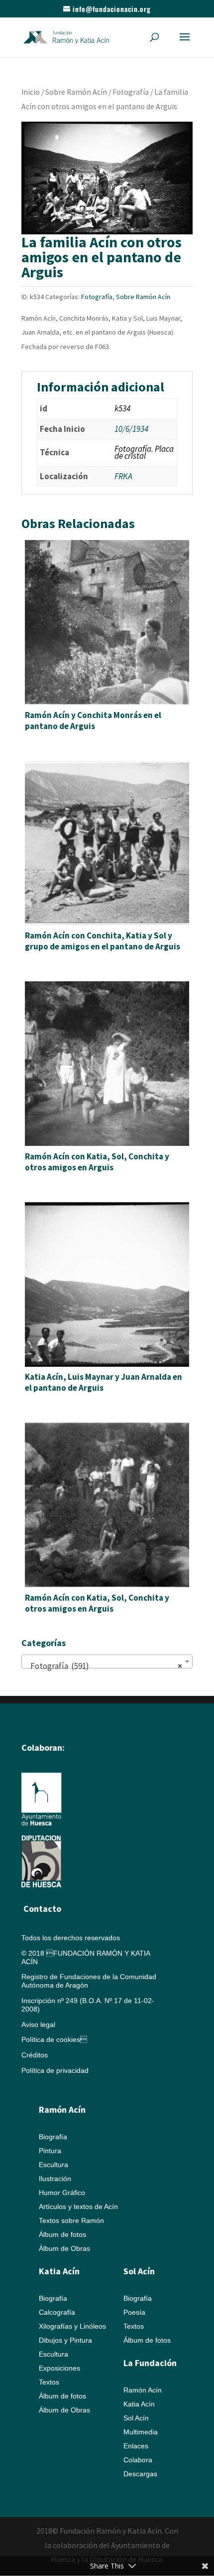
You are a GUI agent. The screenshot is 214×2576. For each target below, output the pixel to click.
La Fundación (150, 2363)
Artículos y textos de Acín (78, 2207)
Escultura (53, 2165)
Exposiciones (59, 2368)
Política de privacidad (55, 2070)
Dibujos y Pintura (65, 2340)
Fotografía (131, 92)
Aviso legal (38, 2024)
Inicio (31, 92)
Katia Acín (59, 2271)
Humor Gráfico (62, 2193)
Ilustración (55, 2179)
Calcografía (57, 2312)
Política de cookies (54, 2039)
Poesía (134, 2312)
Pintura (50, 2151)
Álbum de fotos (62, 2234)
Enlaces (136, 2446)
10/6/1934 (131, 429)
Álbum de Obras (64, 2248)
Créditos (35, 2055)
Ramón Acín (143, 2390)
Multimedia (141, 2432)
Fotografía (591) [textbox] (104, 1666)
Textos (49, 2382)
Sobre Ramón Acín (76, 92)
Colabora (138, 2460)
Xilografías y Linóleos (72, 2326)
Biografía (53, 2137)
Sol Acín (136, 2418)
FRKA (123, 476)
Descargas (140, 2474)
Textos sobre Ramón (71, 2220)
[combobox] (107, 1661)
